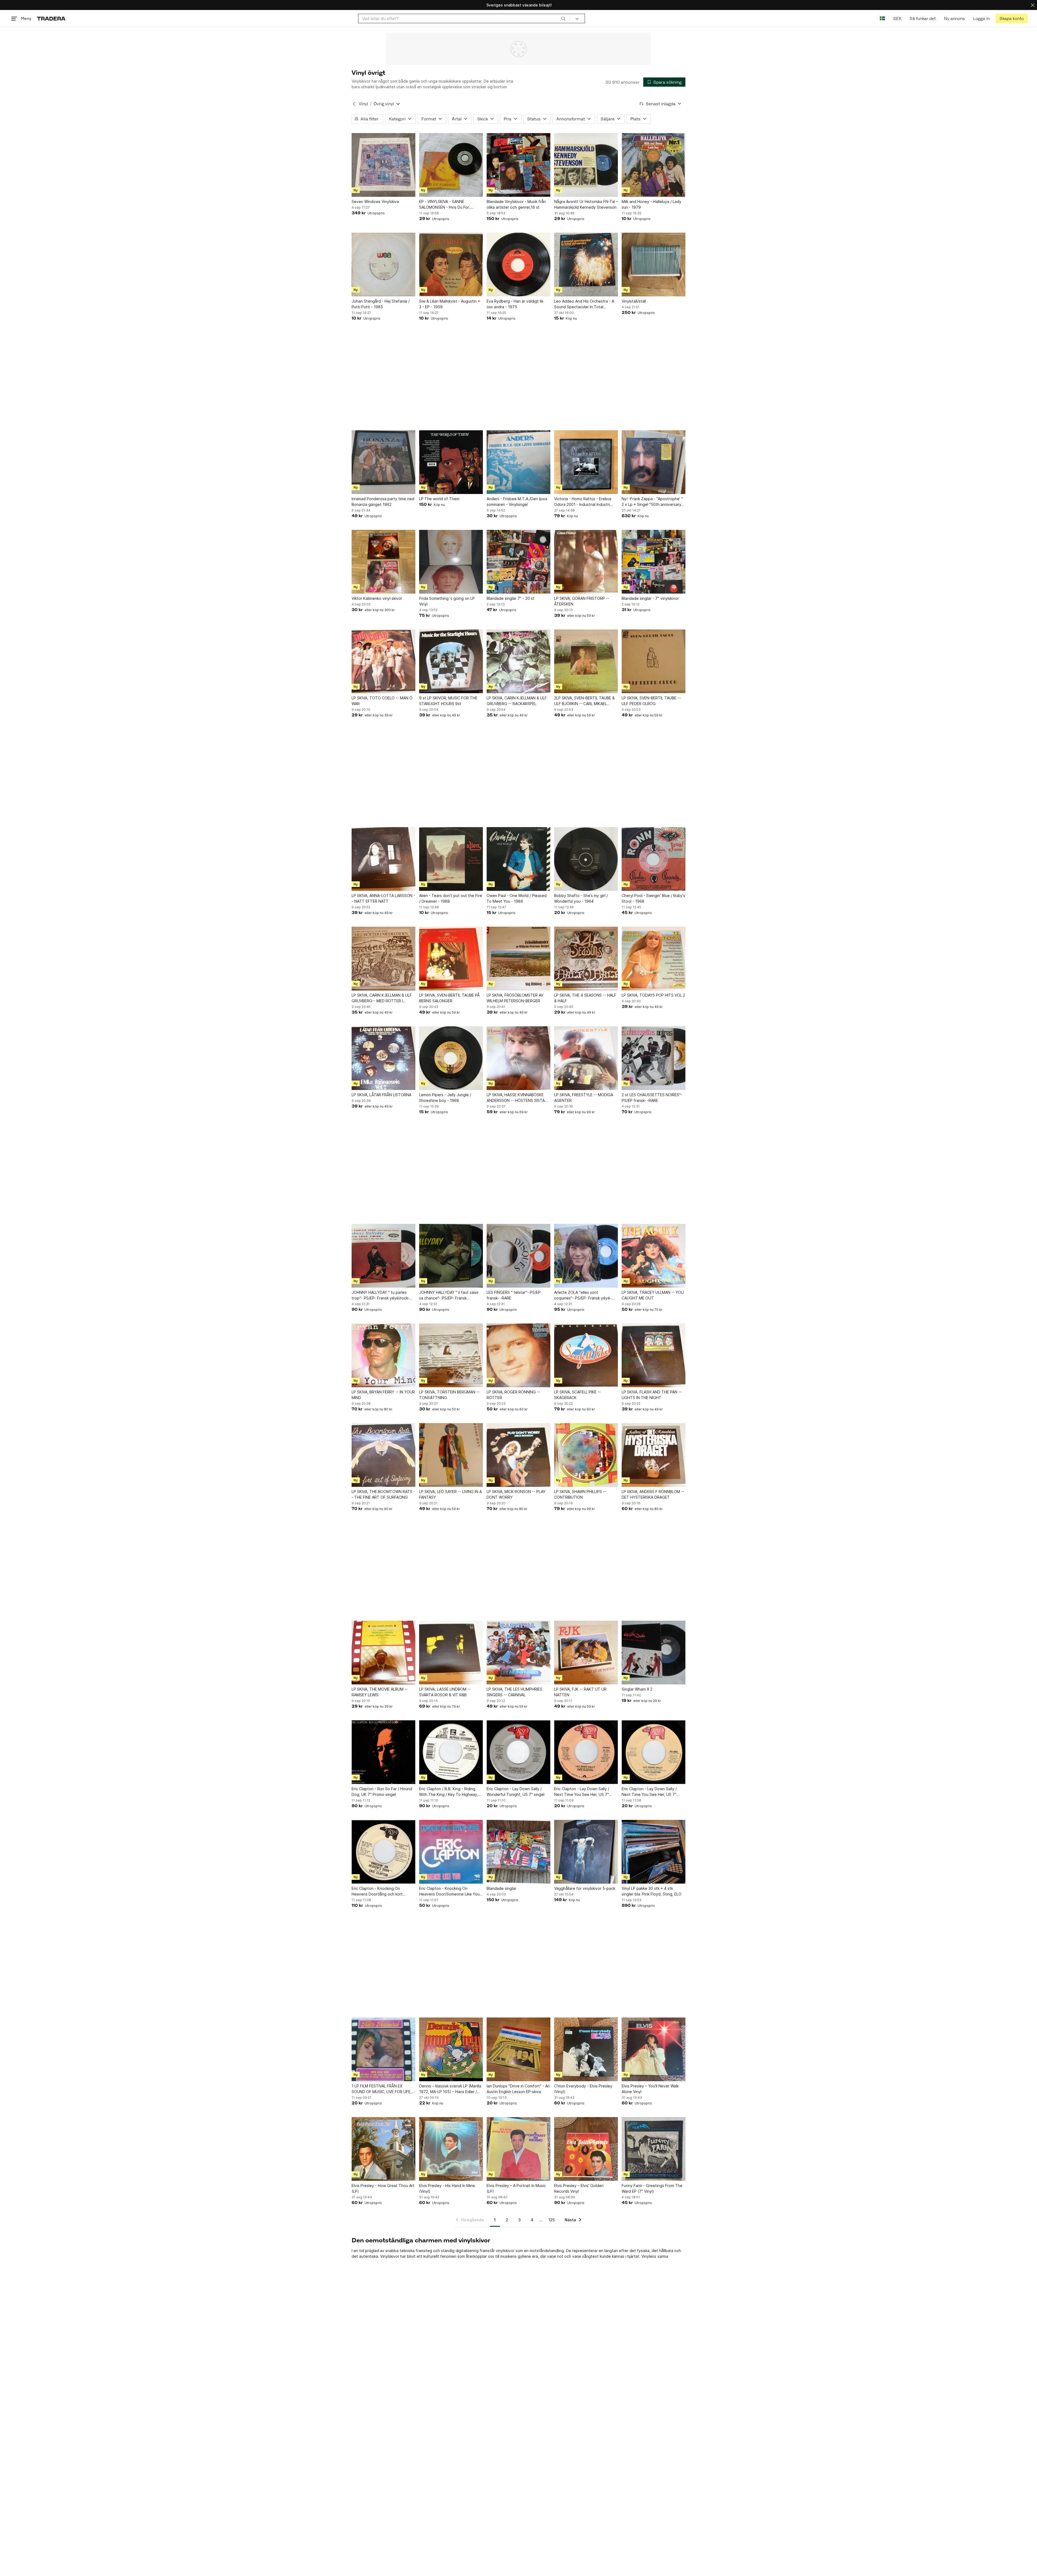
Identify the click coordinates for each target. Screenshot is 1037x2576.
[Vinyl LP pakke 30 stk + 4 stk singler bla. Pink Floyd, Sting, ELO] (654, 1852)
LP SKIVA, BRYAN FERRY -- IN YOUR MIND (383, 1395)
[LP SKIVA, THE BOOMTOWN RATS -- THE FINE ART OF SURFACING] (383, 1455)
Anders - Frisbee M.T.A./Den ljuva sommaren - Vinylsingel (517, 502)
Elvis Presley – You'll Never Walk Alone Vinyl (650, 2089)
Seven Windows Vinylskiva (375, 202)
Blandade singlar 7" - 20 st (511, 598)
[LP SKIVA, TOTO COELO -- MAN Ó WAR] (383, 661)
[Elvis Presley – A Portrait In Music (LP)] (518, 2149)
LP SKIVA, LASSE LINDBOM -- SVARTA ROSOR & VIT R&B (445, 1692)
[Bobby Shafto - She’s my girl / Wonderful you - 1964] (586, 859)
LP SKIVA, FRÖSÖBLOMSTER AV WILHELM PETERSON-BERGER (515, 998)
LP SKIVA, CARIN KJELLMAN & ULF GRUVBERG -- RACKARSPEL (517, 701)
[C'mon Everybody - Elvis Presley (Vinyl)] (586, 2049)
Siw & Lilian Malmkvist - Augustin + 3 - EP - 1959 (450, 304)
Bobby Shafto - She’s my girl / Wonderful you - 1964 (581, 898)
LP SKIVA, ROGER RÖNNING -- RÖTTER (513, 1395)
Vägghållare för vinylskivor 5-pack (585, 1888)
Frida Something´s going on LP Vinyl (447, 601)
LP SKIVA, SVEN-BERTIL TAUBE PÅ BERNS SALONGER (449, 998)
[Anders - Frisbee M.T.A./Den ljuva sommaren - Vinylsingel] (518, 462)
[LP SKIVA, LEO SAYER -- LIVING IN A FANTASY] (451, 1455)
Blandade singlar (501, 1888)
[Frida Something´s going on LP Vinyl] (451, 562)
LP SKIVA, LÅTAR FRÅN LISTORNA (381, 1095)
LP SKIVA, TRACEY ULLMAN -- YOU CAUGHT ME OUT (653, 1295)
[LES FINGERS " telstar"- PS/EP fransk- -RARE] (518, 1256)
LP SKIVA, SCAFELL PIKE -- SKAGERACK (578, 1395)
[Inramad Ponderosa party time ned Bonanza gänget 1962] (383, 462)
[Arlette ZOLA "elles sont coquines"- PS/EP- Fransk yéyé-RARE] (586, 1256)
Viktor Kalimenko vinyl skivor (377, 598)
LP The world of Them (439, 499)
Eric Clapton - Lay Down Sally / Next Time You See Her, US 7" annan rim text (649, 1792)
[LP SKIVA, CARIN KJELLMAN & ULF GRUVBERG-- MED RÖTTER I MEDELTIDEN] (383, 959)
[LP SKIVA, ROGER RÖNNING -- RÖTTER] (518, 1355)
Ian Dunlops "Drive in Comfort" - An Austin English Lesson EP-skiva (518, 2089)
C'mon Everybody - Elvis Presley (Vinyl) (583, 2089)
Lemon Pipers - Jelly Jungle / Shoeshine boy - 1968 (445, 1098)
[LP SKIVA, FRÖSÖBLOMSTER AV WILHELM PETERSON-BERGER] (518, 959)
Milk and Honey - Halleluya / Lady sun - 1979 (652, 204)
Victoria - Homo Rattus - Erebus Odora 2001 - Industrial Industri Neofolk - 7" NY (583, 502)
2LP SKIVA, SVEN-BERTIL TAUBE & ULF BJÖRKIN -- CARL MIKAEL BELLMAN (584, 701)
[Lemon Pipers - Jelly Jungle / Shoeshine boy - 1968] (451, 1058)
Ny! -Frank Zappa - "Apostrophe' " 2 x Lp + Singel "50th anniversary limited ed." (652, 502)
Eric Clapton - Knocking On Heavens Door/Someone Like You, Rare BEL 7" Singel (450, 1891)
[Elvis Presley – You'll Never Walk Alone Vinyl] (654, 2049)
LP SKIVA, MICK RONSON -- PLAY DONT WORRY (516, 1494)
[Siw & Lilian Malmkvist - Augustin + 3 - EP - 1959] (451, 265)
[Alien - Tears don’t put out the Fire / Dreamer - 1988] (451, 859)
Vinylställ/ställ (634, 301)
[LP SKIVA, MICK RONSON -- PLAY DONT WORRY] (518, 1455)
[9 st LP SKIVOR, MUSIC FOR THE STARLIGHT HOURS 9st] (451, 661)
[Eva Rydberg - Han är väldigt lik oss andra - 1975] (518, 265)
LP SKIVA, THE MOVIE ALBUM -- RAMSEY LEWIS (380, 1692)
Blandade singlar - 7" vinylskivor (650, 598)
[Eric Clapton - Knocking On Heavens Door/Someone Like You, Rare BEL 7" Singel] (451, 1852)
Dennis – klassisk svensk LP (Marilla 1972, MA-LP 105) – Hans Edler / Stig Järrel (450, 2089)
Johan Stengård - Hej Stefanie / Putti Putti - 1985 (381, 304)
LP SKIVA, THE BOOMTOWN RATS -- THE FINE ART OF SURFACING (383, 1494)
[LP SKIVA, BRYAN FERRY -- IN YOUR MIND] (383, 1355)
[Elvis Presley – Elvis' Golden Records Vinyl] (586, 2149)
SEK (897, 18)
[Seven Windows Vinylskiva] (383, 165)
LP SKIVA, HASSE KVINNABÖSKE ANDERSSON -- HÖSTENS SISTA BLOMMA (516, 1098)
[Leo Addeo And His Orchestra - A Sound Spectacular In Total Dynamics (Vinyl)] (586, 265)
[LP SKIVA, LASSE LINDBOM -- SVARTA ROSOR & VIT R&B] (451, 1653)
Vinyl (363, 104)
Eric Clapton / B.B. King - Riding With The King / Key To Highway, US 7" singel (449, 1792)
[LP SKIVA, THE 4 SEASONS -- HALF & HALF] (586, 959)
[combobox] (464, 18)
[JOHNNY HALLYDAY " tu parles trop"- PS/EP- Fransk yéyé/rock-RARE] (383, 1256)
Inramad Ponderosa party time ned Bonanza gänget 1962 (383, 502)
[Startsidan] (51, 18)
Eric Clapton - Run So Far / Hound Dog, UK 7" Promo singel (382, 1792)
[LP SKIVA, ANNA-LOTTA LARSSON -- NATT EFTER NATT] (383, 859)
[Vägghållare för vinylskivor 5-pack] (586, 1852)
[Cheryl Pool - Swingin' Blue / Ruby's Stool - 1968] (654, 859)
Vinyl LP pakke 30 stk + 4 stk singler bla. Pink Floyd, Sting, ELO (652, 1891)
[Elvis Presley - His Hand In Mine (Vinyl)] (451, 2149)
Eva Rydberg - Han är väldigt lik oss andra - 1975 (515, 304)
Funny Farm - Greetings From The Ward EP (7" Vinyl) (652, 2188)
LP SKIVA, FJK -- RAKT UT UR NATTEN (580, 1692)
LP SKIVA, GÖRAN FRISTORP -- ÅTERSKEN (582, 601)
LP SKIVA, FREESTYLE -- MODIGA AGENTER (584, 1098)
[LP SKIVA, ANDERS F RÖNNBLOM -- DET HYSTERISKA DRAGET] (654, 1455)
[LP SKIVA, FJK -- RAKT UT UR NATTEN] (586, 1653)
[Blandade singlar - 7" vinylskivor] (654, 562)
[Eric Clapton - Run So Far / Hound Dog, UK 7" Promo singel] (383, 1752)
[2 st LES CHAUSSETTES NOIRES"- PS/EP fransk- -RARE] (654, 1058)
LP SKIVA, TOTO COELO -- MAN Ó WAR (382, 701)
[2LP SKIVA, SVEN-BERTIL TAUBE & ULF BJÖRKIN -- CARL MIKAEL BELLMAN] (586, 661)
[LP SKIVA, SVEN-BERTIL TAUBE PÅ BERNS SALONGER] (451, 959)
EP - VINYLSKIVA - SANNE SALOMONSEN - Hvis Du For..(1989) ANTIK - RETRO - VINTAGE (449, 205)
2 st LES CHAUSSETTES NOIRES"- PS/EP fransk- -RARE (652, 1098)
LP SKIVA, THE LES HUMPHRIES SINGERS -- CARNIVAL (514, 1692)
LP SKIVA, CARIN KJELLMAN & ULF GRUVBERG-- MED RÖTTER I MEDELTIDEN (382, 998)
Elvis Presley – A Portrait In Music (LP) (516, 2188)
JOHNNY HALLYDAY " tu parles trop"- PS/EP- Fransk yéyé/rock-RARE (381, 1295)
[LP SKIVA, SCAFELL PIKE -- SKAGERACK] (586, 1355)
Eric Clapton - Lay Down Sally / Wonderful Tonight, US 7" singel (516, 1792)
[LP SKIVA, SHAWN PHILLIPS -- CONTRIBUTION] (586, 1455)
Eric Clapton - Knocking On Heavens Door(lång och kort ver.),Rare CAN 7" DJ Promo (377, 1891)
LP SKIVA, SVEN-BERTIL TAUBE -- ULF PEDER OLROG (651, 701)
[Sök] (563, 18)
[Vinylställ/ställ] (654, 265)
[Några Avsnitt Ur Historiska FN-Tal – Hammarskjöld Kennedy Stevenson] (586, 165)
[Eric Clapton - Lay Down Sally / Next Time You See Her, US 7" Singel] (586, 1752)
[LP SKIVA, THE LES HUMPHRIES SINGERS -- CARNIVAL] (518, 1653)
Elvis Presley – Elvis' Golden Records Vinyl (579, 2188)
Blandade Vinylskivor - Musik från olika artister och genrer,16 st (516, 204)
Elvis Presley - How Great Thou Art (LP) (383, 2188)
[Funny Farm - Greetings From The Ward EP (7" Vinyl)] (654, 2149)
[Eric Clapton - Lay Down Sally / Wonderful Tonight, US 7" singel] (518, 1752)
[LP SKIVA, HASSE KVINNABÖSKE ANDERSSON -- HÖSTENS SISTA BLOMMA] (518, 1058)
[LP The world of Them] (451, 462)
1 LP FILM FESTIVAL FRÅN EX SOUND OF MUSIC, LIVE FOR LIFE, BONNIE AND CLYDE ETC (382, 2089)
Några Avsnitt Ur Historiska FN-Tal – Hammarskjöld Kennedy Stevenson (586, 204)
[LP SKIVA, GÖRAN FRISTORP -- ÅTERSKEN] (586, 562)
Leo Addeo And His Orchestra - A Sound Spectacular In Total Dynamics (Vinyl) (584, 304)
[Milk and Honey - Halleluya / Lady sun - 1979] (654, 165)
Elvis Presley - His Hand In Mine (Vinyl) (447, 2188)
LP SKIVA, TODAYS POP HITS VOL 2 (653, 995)
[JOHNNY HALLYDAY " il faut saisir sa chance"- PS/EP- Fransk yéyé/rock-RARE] (451, 1256)
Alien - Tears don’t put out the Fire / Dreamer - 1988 (451, 898)
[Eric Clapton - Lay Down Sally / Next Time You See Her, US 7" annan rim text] (654, 1752)
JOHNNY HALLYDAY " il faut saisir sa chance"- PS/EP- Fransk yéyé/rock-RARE (449, 1295)
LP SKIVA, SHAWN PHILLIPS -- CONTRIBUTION (580, 1494)
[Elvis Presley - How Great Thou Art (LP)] (383, 2149)
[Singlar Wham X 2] (654, 1653)
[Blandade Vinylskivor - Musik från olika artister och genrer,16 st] (518, 165)
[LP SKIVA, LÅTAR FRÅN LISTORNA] (383, 1058)
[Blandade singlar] (518, 1852)
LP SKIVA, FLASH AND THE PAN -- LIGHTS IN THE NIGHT (652, 1395)
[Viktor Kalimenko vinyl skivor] (383, 562)
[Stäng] (1033, 5)
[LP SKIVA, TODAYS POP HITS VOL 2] (654, 959)
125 (552, 2220)
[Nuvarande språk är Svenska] (882, 18)
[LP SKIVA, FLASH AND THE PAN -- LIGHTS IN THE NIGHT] (654, 1355)
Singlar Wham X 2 (637, 1689)
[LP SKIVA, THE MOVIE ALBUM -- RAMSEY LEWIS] (383, 1653)
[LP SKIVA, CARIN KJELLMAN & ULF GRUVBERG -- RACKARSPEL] (518, 661)
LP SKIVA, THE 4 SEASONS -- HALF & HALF (585, 998)
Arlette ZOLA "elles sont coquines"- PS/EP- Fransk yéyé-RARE (583, 1295)
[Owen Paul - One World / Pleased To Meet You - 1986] (518, 859)
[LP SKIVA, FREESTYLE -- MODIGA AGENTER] (586, 1058)
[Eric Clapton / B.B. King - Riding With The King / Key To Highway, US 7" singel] (451, 1752)
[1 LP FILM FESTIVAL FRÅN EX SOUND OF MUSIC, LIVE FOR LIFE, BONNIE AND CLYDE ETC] (383, 2049)
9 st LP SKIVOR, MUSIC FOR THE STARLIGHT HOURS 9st (448, 701)
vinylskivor (505, 2251)
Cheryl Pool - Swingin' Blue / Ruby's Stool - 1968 (653, 898)
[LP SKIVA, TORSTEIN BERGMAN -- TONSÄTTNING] (451, 1355)
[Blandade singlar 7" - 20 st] (518, 562)
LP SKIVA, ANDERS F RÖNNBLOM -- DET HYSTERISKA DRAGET (653, 1494)
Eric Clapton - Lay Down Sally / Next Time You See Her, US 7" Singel (582, 1792)
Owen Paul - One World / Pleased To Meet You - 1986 (517, 898)
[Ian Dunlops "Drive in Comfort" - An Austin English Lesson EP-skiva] (518, 2049)
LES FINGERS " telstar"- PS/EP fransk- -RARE (514, 1295)
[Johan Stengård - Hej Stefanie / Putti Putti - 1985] (383, 265)
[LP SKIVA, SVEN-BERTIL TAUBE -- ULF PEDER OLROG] (654, 661)
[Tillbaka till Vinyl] (354, 104)
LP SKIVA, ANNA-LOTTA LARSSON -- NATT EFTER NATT (383, 898)
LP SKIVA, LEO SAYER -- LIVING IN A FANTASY (450, 1494)
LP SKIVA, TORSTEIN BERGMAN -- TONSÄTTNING (449, 1395)
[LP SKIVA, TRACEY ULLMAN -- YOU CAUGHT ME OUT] (654, 1256)
